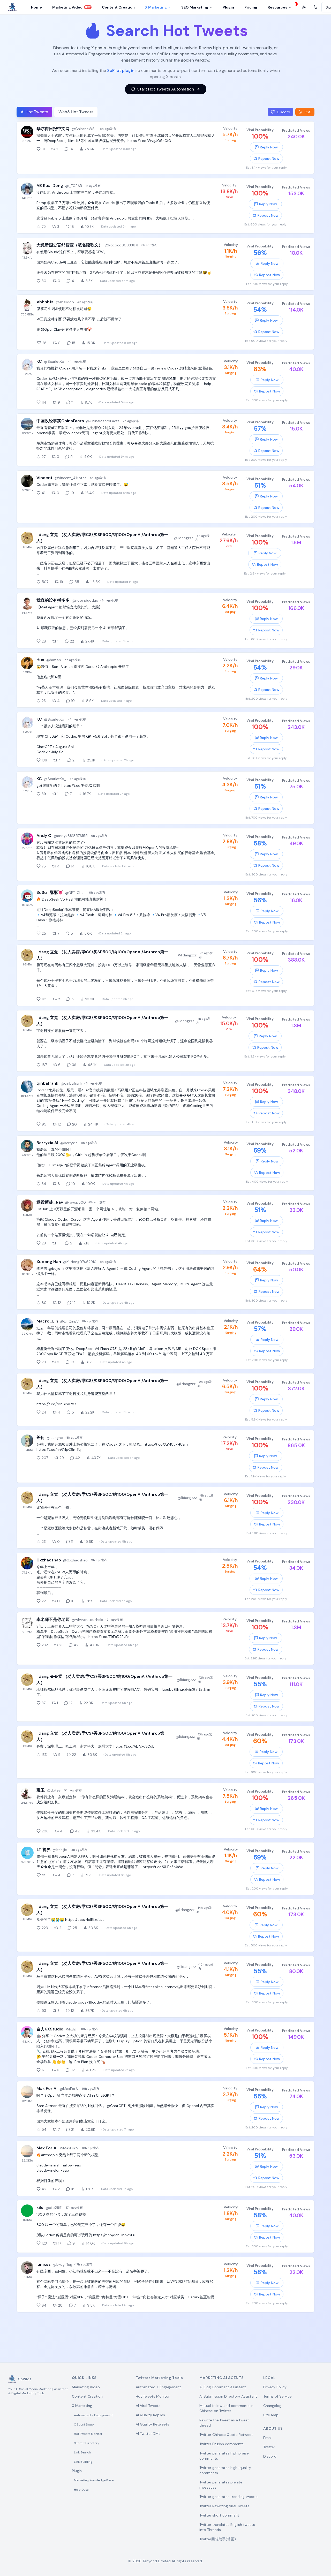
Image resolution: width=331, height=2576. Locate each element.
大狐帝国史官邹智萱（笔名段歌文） (70, 245)
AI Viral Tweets (148, 2406)
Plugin (77, 2471)
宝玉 (41, 1790)
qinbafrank (47, 1083)
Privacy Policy (275, 2387)
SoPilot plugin (121, 70)
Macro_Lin (47, 1321)
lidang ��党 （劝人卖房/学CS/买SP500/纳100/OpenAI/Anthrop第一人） (104, 1679)
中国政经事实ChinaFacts (60, 421)
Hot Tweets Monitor (88, 2434)
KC (39, 361)
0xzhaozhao (49, 1560)
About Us (273, 2428)
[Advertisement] (165, 2336)
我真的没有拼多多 (53, 600)
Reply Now (269, 147)
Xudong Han (49, 1262)
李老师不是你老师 (53, 1619)
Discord (270, 2456)
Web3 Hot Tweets (76, 112)
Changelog (272, 2406)
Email (268, 2438)
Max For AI (47, 2088)
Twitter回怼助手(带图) (218, 2539)
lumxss (44, 2264)
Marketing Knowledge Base (94, 2480)
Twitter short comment (219, 2515)
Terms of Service (277, 2396)
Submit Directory (87, 2443)
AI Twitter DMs (148, 2434)
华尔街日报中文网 (53, 129)
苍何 (41, 1437)
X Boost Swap (84, 2424)
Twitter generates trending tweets (228, 2497)
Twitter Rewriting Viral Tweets (224, 2506)
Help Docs (81, 2490)
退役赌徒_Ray (50, 1202)
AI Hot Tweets (34, 112)
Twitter (269, 2447)
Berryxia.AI (47, 1143)
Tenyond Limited (157, 2561)
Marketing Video (86, 2387)
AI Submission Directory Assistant (228, 2396)
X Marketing (156, 7)
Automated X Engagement (93, 2415)
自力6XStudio (50, 2029)
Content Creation (87, 2396)
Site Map (271, 2415)
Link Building (83, 2462)
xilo (40, 2207)
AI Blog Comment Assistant (223, 2387)
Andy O (44, 836)
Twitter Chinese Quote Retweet (226, 2435)
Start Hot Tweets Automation (166, 89)
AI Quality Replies (150, 2415)
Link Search (82, 2452)
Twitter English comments (221, 2444)
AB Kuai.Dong (50, 186)
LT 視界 (44, 1850)
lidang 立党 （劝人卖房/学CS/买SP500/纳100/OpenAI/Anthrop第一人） (102, 538)
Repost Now (269, 158)
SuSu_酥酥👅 (50, 892)
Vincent (44, 478)
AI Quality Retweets (152, 2424)
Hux (40, 660)
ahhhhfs (45, 302)
